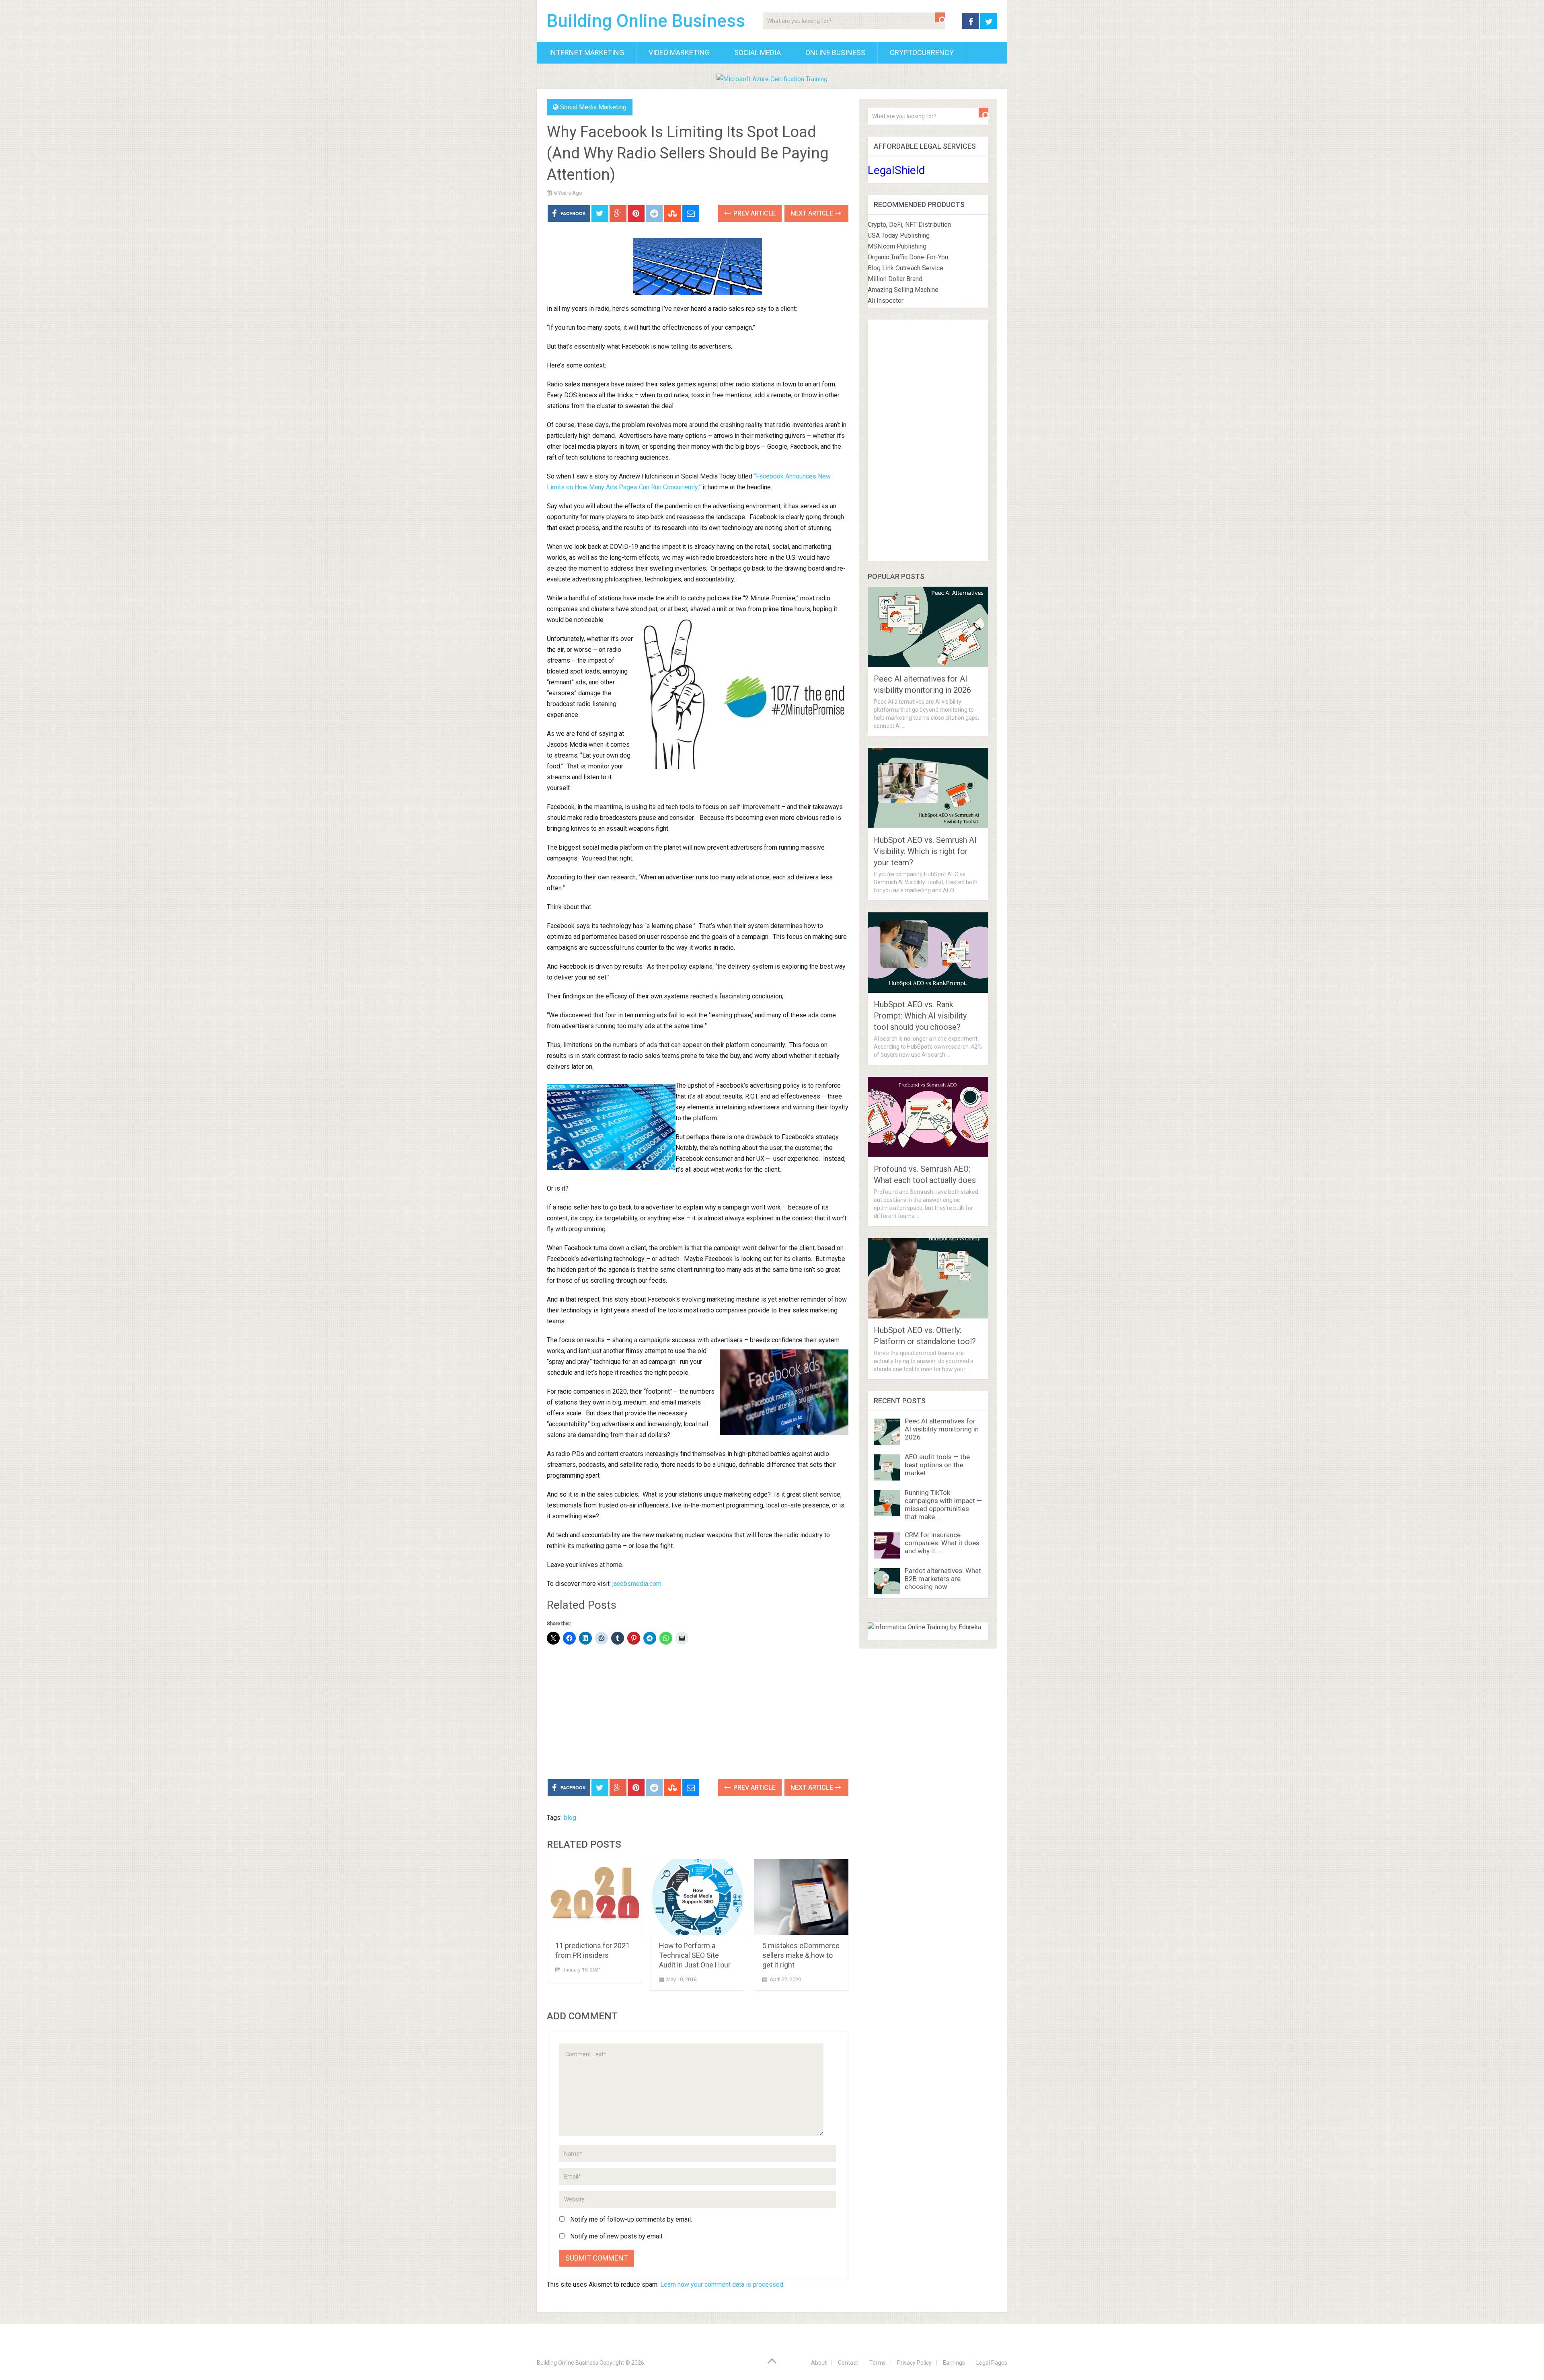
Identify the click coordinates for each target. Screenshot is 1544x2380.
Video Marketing (679, 52)
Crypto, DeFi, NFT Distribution (909, 225)
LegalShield (896, 170)
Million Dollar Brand (895, 279)
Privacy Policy (914, 2363)
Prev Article (754, 213)
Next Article (813, 213)
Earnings (954, 2363)
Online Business (835, 52)
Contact (848, 2363)
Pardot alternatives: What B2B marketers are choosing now (943, 1579)
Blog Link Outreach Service (905, 268)
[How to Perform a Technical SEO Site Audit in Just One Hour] (698, 1897)
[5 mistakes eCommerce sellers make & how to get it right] (801, 1897)
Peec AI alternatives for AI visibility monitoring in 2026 (942, 1429)
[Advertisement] (698, 1713)
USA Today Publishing (899, 235)
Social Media (758, 52)
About (819, 2363)
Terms (878, 2363)
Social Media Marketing (593, 107)
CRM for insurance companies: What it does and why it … (942, 1543)
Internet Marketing (586, 52)
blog (570, 1818)
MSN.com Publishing (897, 246)
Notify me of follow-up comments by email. (631, 2219)
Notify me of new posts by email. (617, 2236)
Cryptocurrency (922, 52)
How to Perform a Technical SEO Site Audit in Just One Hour (695, 1955)
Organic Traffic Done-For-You (908, 257)
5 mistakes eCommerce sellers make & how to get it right (801, 1955)
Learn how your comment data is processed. (722, 2285)
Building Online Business (646, 21)
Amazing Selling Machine (903, 290)
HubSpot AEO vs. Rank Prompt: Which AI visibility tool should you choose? (920, 1016)
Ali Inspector (886, 301)
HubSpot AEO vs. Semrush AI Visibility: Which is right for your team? (925, 851)
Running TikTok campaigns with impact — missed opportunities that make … (943, 1505)
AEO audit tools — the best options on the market (937, 1465)
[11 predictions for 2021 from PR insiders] (594, 1897)
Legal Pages (992, 2363)
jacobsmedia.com (637, 1584)
